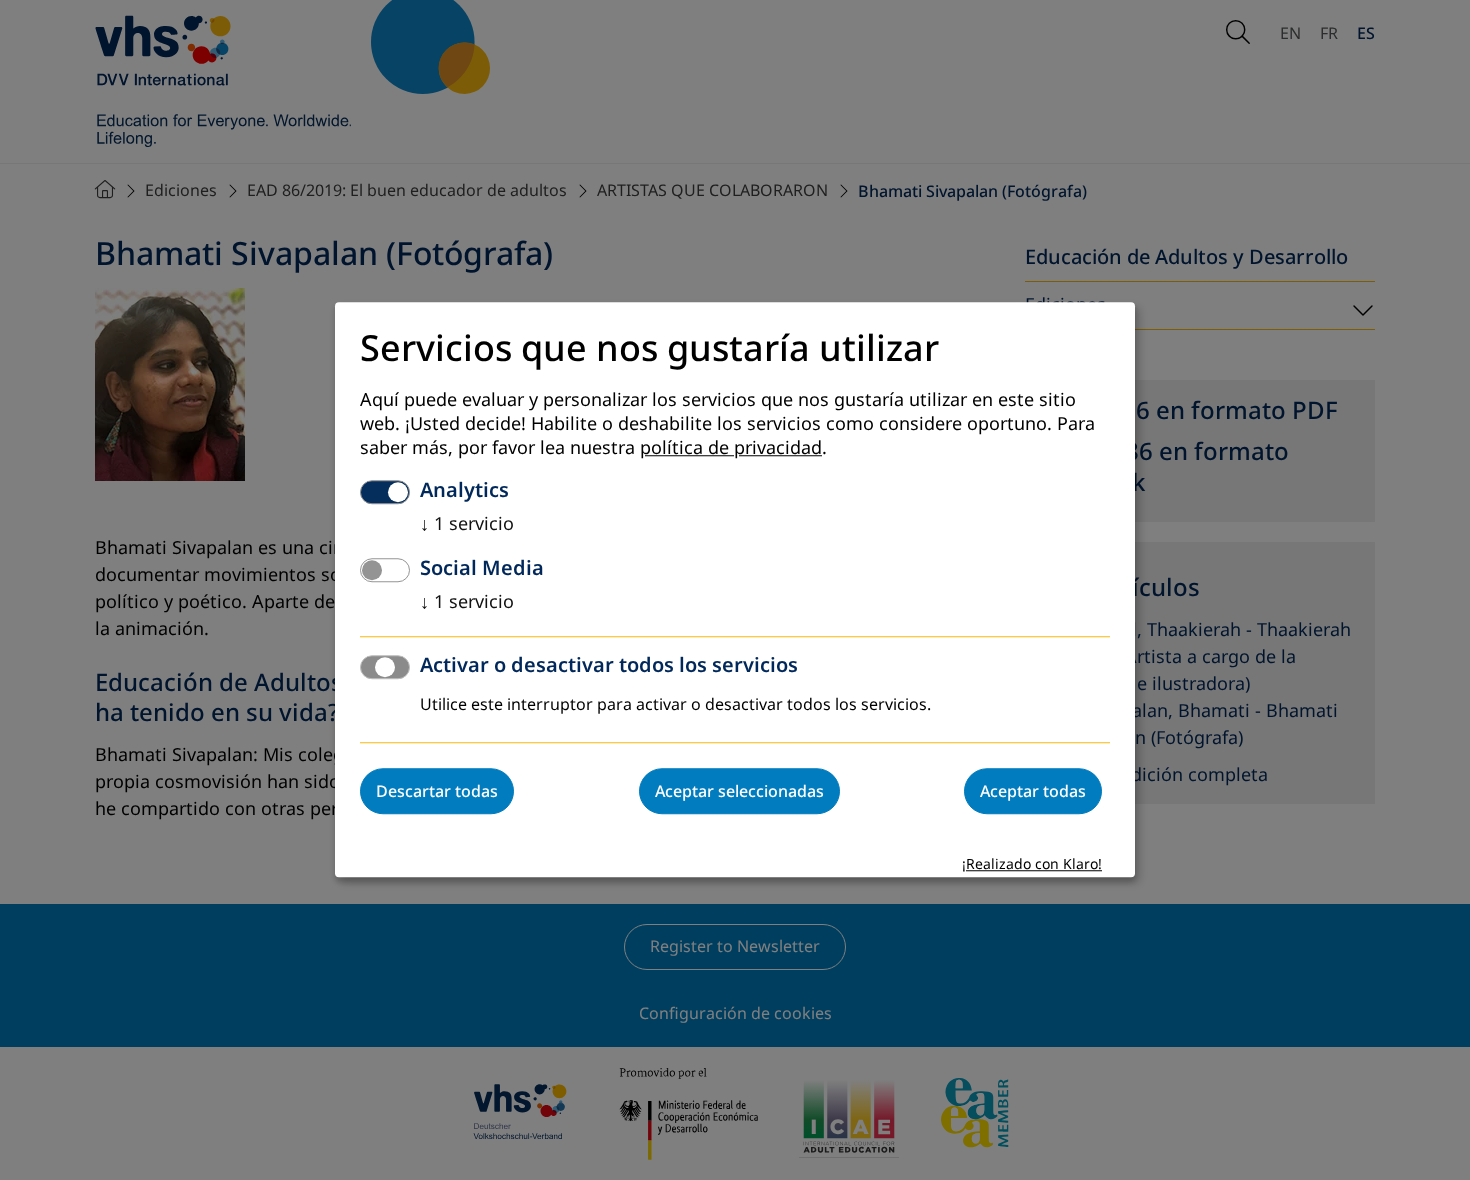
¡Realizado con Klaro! (1032, 865)
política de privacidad (731, 449)
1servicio (467, 525)
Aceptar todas (1033, 792)
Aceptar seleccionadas (739, 792)
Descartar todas (437, 792)
